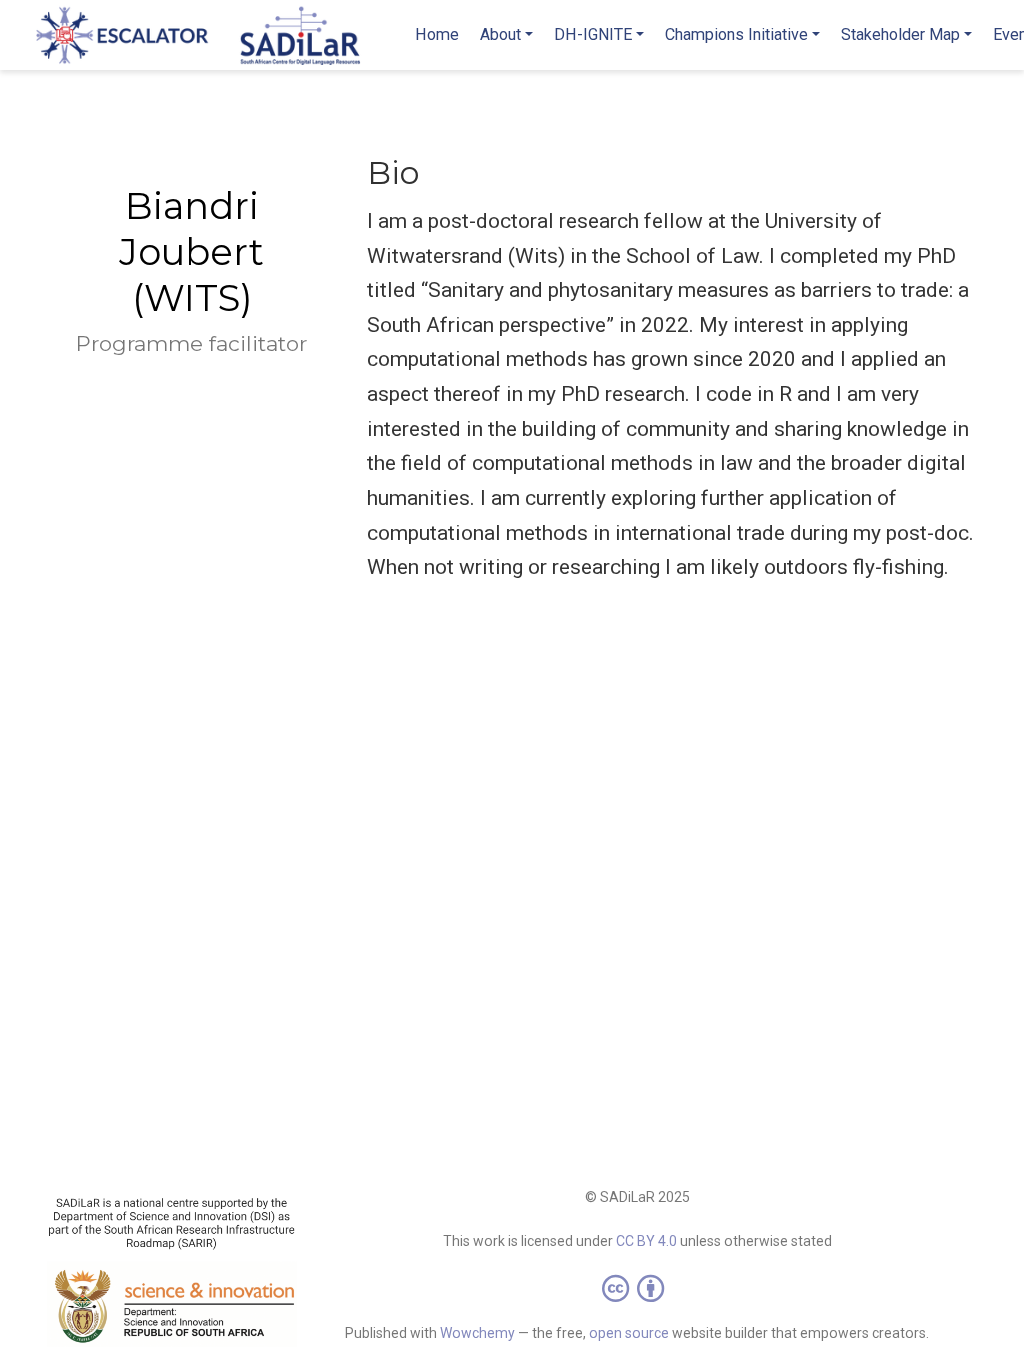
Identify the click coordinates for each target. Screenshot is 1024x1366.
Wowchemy (477, 1333)
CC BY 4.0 (646, 1241)
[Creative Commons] (637, 1288)
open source (629, 1333)
